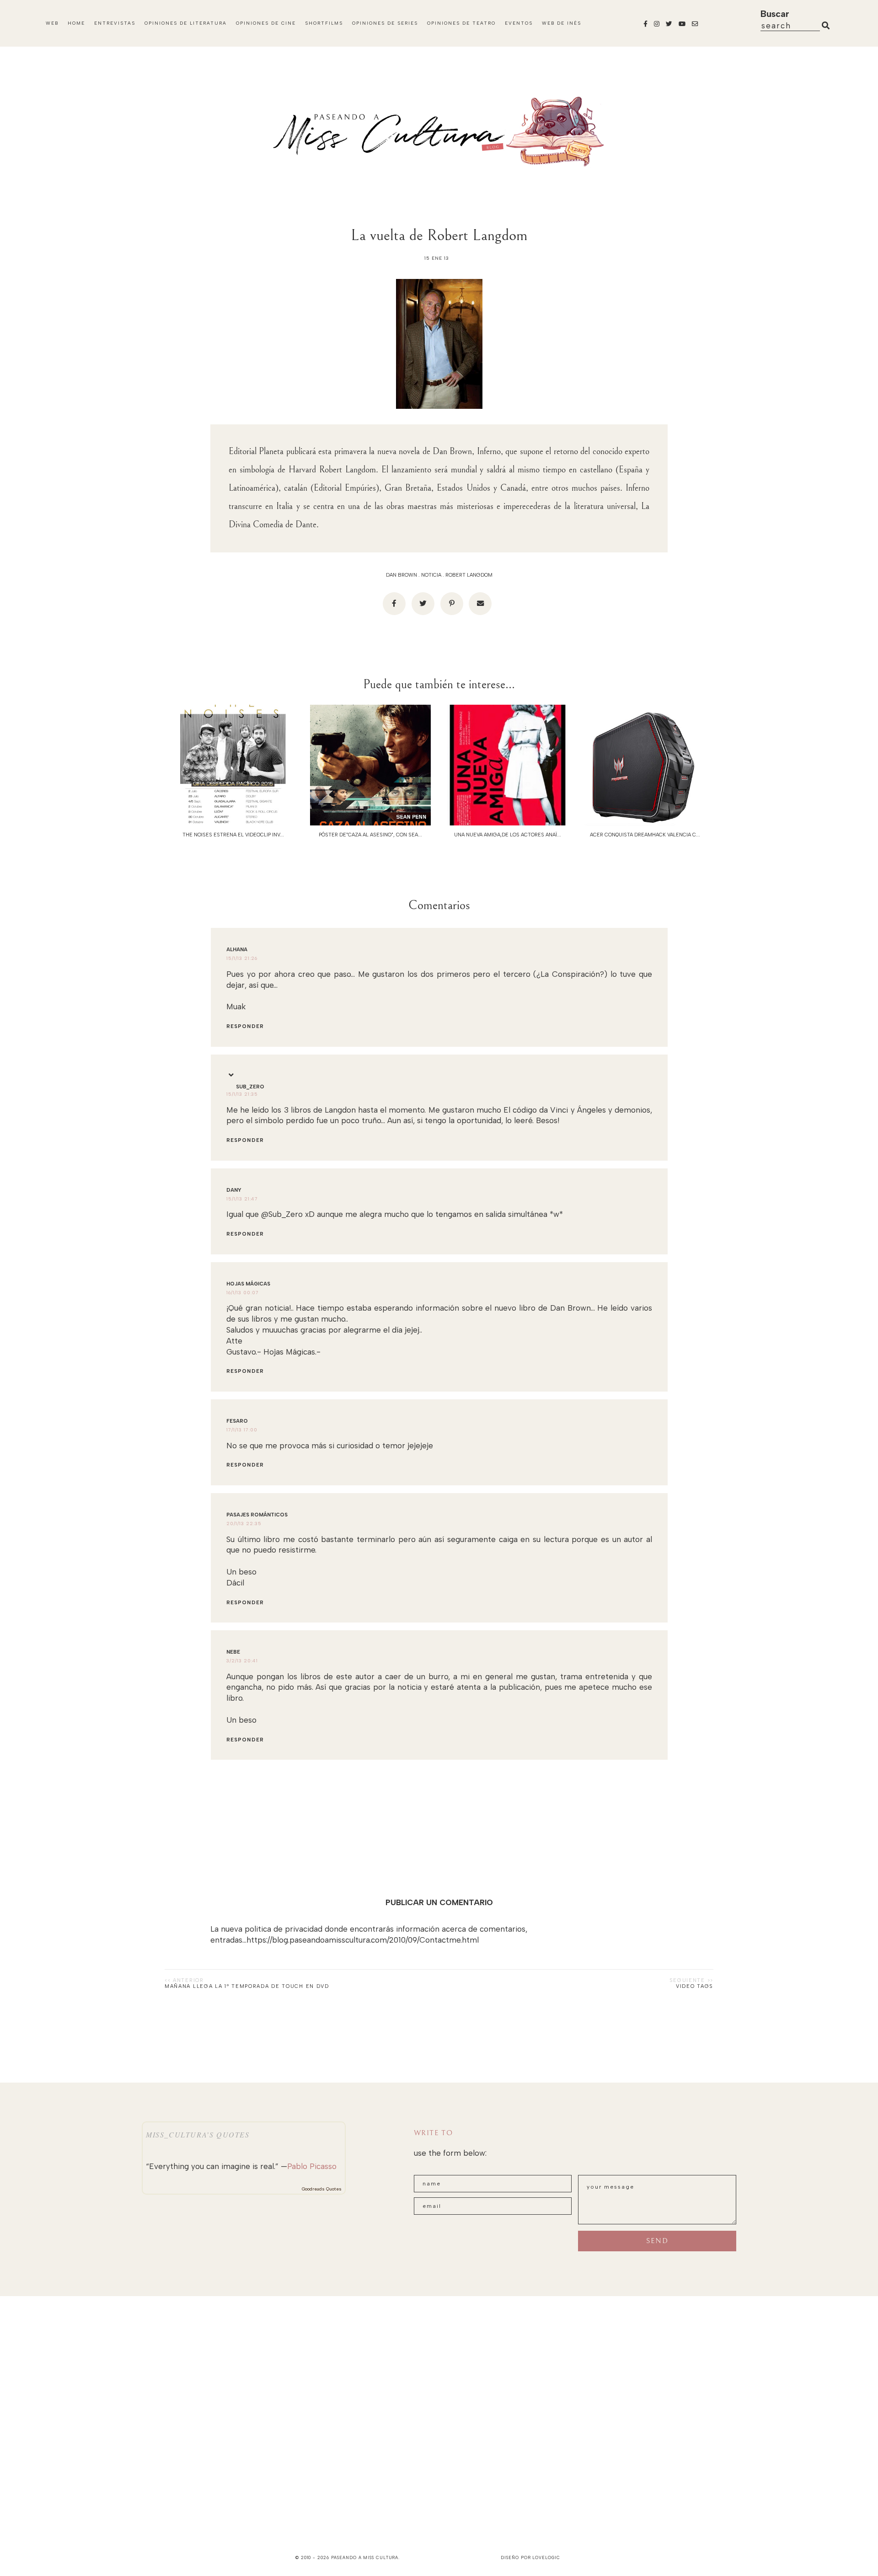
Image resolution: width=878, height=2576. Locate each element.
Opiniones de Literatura (186, 23)
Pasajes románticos (257, 1515)
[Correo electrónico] (480, 604)
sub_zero (250, 1087)
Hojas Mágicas (248, 1284)
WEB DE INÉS (562, 23)
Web (52, 23)
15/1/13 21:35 (242, 1094)
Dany (234, 1190)
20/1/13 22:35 (244, 1524)
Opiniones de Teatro (461, 23)
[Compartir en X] (423, 604)
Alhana (237, 950)
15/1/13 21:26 (242, 958)
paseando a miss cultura (365, 2557)
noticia (431, 575)
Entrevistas (115, 23)
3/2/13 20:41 (242, 1661)
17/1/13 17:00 (242, 1430)
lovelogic (546, 2557)
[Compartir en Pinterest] (452, 604)
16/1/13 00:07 (243, 1293)
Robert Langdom (469, 575)
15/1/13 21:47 (242, 1199)
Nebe (233, 1652)
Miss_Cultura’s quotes (198, 2134)
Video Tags (695, 1986)
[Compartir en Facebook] (394, 604)
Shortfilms (324, 23)
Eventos (519, 23)
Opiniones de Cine (266, 23)
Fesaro (237, 1421)
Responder (245, 1026)
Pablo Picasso (312, 2166)
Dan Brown (402, 575)
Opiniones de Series (385, 23)
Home (76, 23)
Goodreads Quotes (322, 2189)
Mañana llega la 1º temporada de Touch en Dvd (247, 1986)
